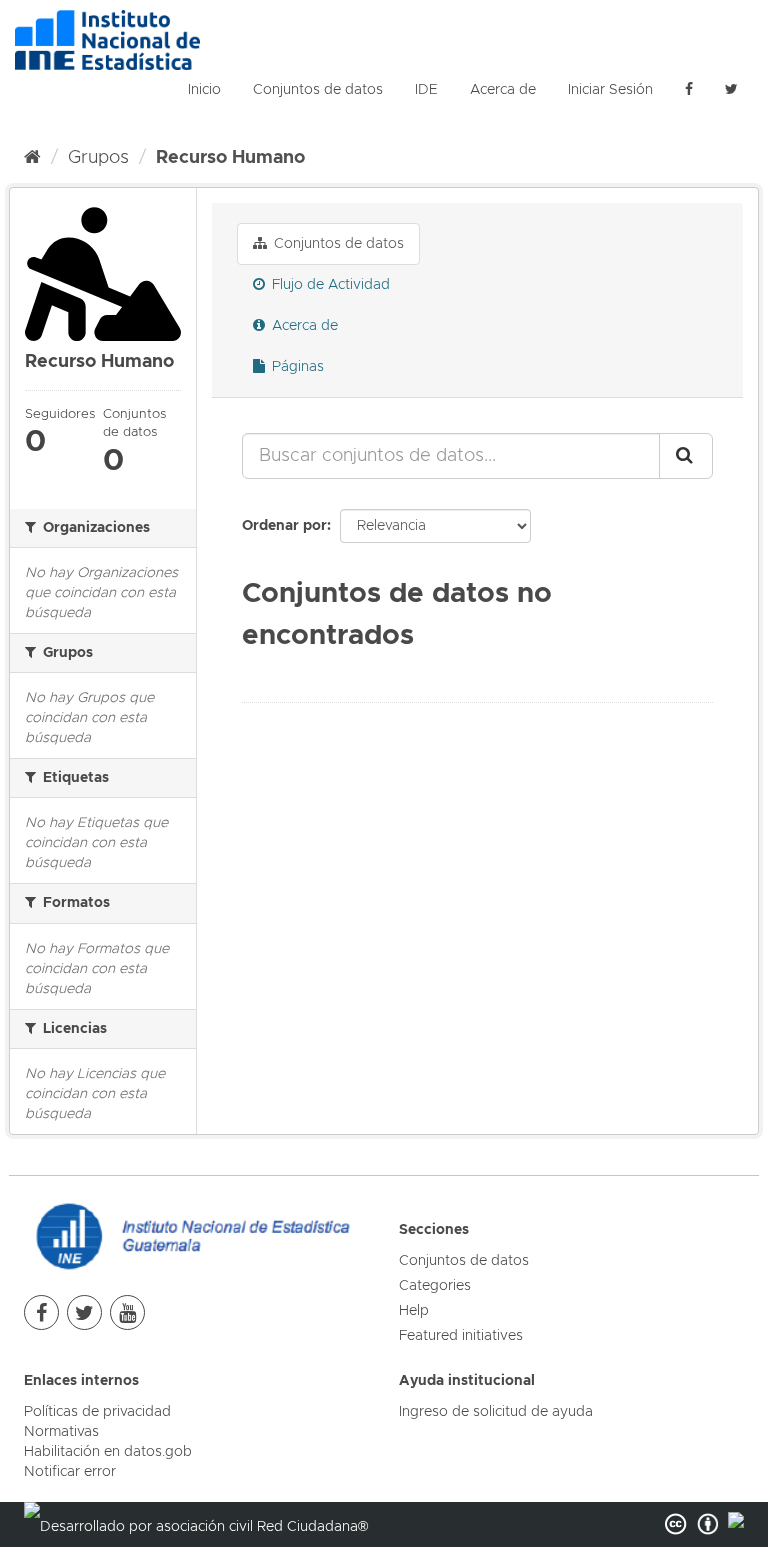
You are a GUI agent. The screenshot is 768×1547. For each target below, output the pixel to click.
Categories (435, 1286)
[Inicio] (32, 158)
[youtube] (127, 1312)
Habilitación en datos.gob (108, 1452)
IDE (426, 90)
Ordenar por (284, 526)
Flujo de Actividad (329, 285)
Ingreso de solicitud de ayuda (496, 1412)
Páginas (296, 367)
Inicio (204, 90)
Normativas (61, 1432)
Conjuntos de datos (318, 90)
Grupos (98, 158)
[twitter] (84, 1312)
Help (414, 1311)
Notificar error (70, 1472)
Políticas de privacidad (97, 1412)
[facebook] (689, 90)
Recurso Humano (230, 158)
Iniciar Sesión (610, 90)
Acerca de (503, 90)
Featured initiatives (461, 1336)
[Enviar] (686, 456)
